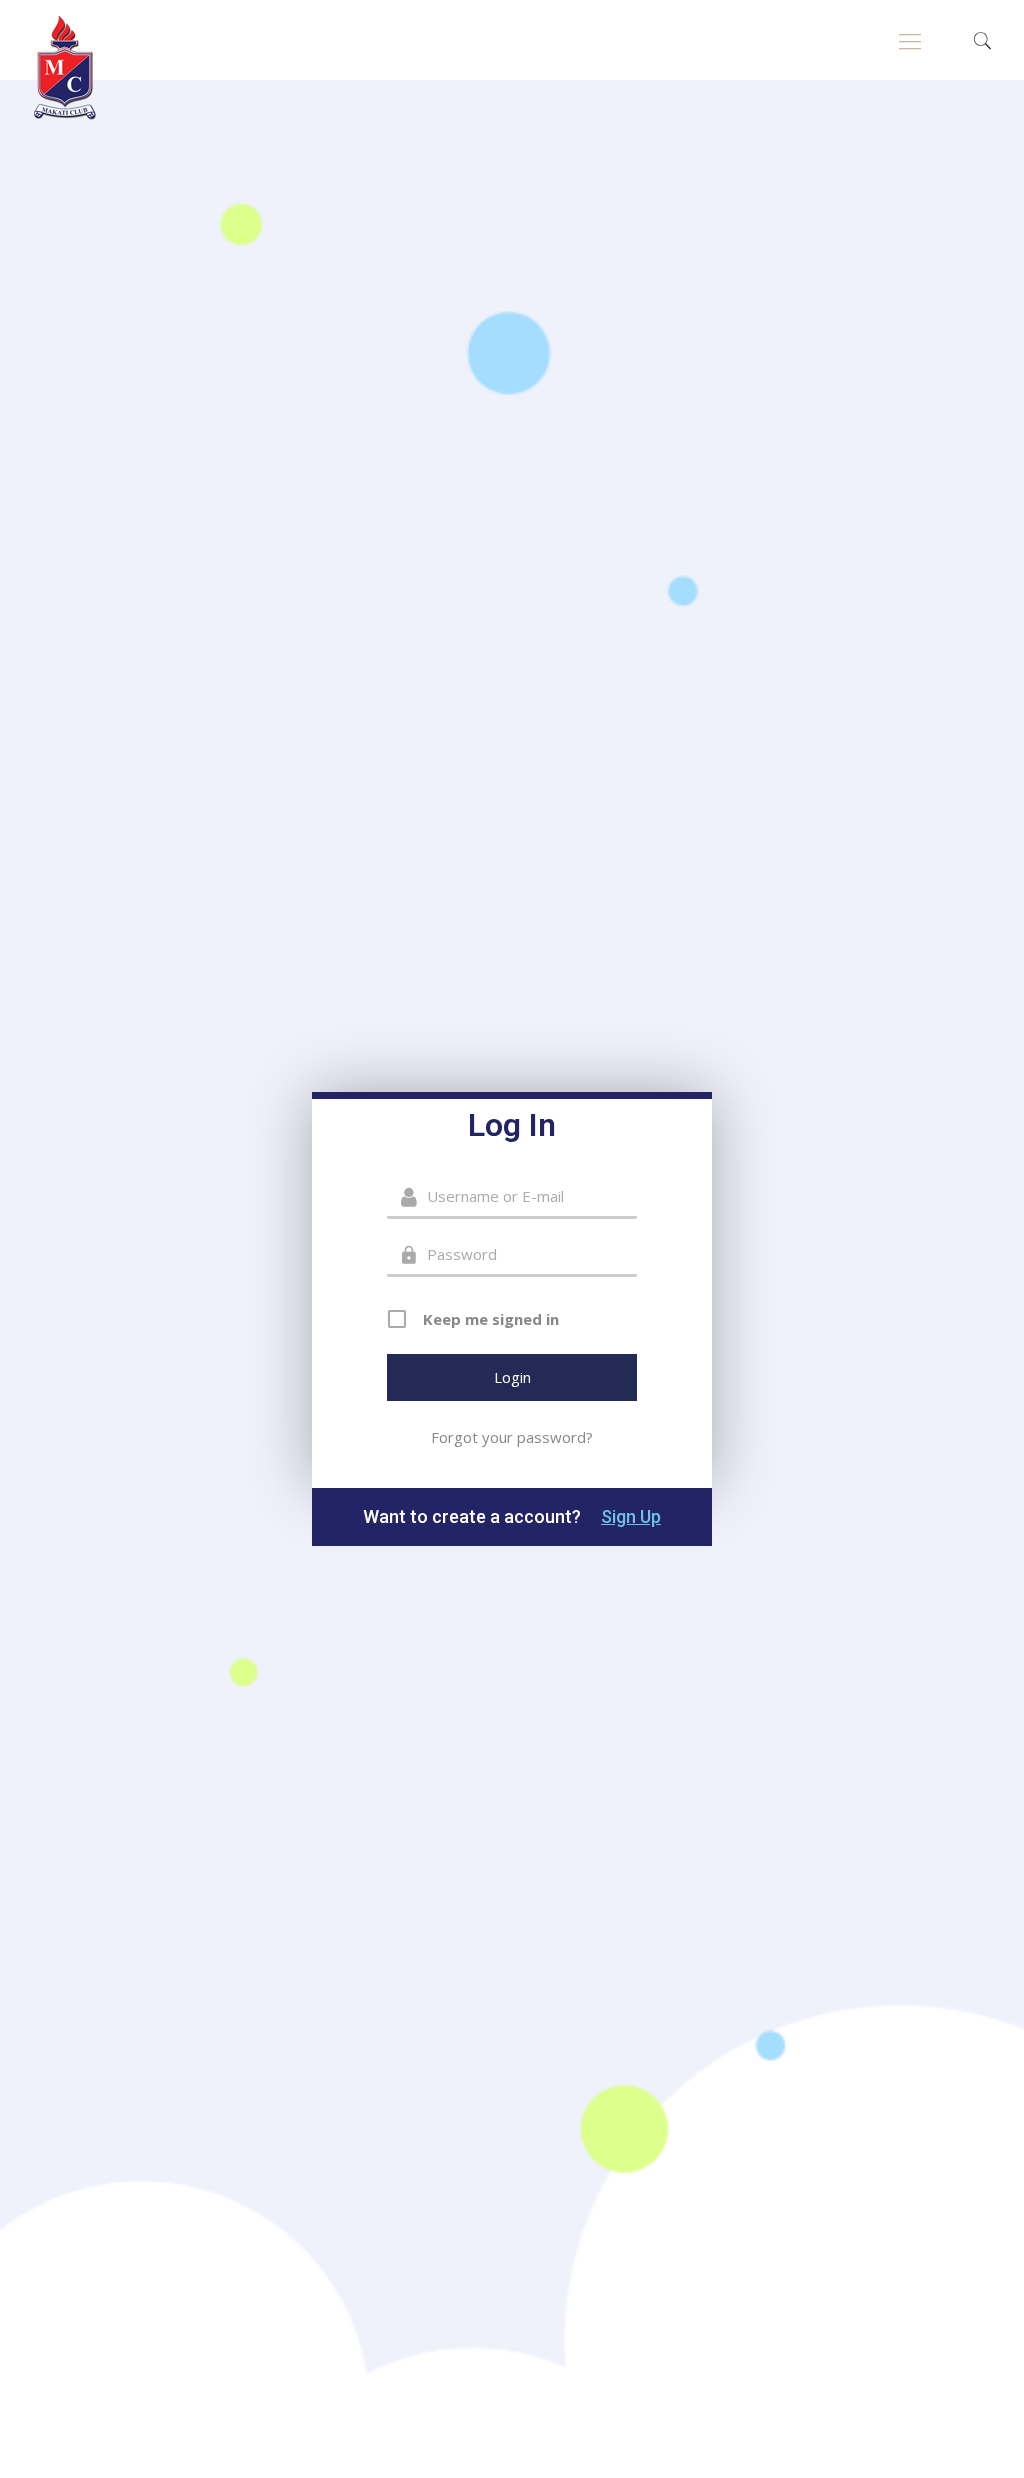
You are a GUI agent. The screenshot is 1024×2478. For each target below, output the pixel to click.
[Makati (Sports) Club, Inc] (65, 67)
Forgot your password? (512, 1437)
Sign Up (631, 1516)
